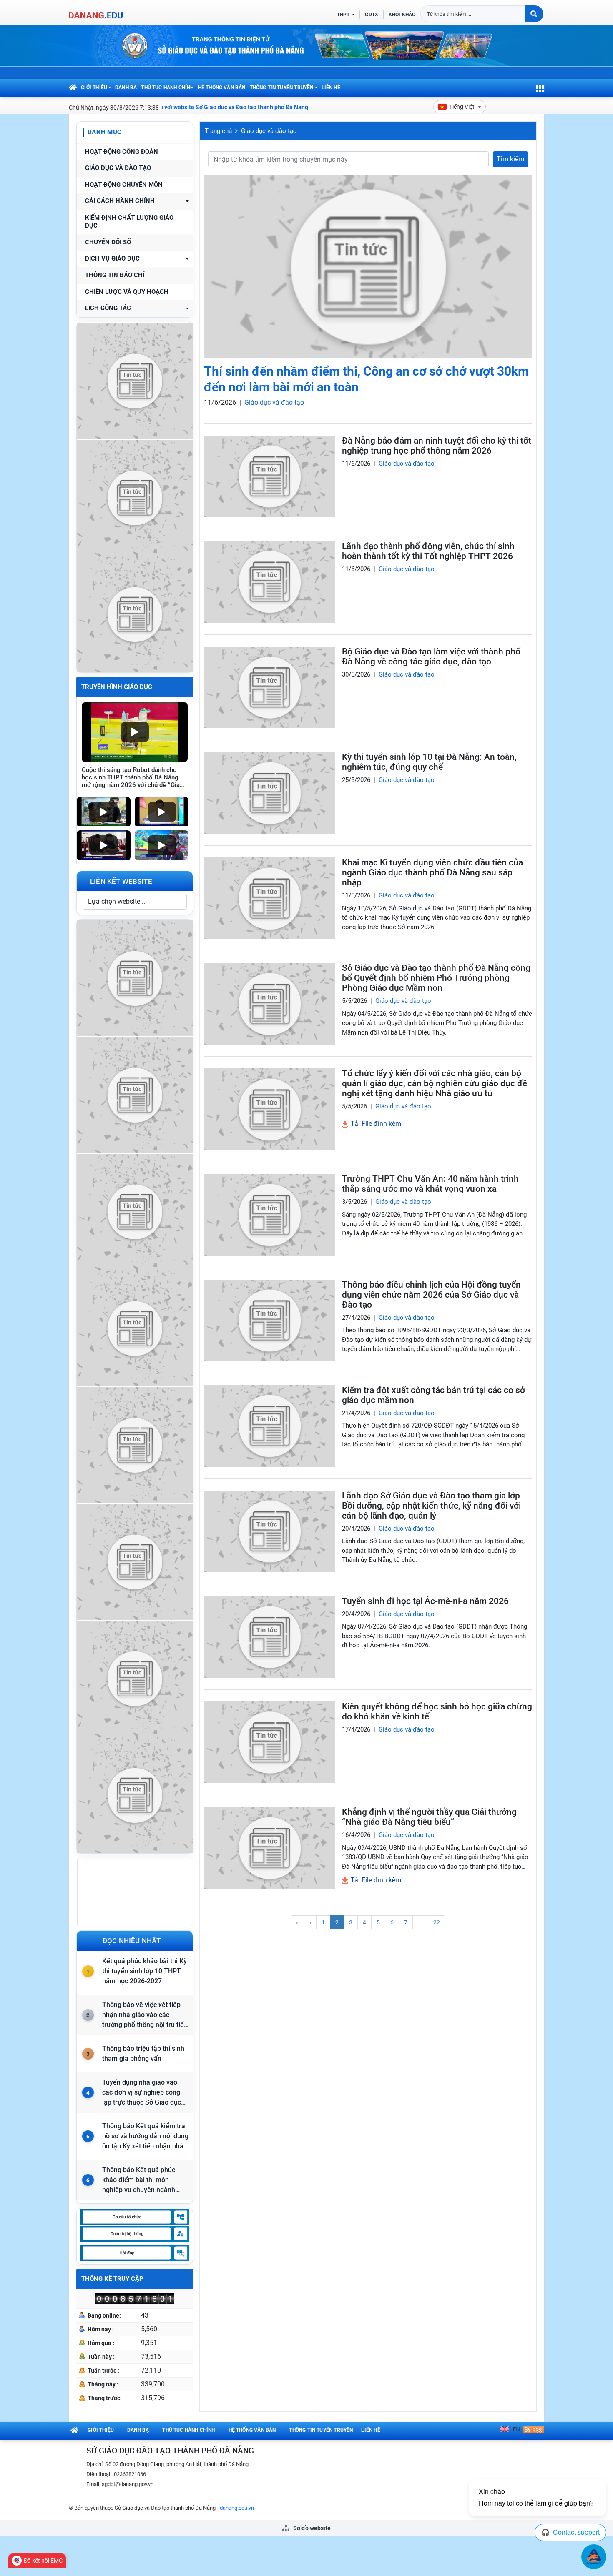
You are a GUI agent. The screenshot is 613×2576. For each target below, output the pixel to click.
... (420, 1922)
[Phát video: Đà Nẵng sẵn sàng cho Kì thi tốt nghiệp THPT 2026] (104, 845)
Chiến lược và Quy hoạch (127, 292)
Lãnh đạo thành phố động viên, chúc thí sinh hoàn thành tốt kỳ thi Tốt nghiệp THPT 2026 (428, 551)
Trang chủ (218, 131)
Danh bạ (126, 88)
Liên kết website (121, 881)
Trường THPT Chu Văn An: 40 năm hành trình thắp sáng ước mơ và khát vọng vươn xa (430, 1184)
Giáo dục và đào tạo (118, 168)
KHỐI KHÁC (402, 15)
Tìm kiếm (510, 159)
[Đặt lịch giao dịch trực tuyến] (135, 977)
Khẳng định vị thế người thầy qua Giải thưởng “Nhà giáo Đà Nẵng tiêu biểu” (429, 1817)
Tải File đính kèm (375, 1124)
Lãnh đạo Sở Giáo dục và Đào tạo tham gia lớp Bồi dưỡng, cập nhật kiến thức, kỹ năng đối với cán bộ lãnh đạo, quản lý (431, 1506)
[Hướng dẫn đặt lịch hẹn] (135, 497)
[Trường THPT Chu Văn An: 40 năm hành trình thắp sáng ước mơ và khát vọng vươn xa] (270, 1215)
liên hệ (331, 88)
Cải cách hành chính (120, 201)
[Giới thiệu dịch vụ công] (135, 1094)
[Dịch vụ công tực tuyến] (135, 613)
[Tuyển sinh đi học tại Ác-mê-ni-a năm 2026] (270, 1637)
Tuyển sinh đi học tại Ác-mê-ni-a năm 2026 (425, 1601)
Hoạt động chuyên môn (124, 185)
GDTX (371, 15)
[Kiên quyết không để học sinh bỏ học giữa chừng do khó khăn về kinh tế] (270, 1742)
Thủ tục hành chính (167, 88)
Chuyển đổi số (108, 242)
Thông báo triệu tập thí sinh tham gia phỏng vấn (143, 2054)
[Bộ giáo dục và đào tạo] (135, 1678)
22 (437, 1922)
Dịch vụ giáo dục (112, 259)
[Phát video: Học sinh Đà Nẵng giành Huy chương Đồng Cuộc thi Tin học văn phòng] (104, 812)
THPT (344, 15)
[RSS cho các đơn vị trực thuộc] (534, 2429)
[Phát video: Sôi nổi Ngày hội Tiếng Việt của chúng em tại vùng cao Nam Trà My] (162, 845)
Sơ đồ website (311, 2528)
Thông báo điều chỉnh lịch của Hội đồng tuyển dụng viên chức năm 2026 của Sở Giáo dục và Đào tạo (431, 1295)
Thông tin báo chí (115, 275)
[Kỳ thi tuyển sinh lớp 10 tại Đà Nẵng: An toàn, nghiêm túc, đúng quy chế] (270, 793)
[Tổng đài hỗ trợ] (135, 1444)
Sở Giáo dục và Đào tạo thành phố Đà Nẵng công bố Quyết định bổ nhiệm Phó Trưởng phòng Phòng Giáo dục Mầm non (436, 978)
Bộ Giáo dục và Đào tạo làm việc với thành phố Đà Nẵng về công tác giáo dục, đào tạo (431, 657)
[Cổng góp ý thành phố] (135, 1211)
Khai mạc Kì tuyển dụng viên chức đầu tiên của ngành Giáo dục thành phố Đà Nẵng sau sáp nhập (432, 872)
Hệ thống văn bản (222, 88)
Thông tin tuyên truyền (282, 88)
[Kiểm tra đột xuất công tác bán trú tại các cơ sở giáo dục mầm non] (270, 1426)
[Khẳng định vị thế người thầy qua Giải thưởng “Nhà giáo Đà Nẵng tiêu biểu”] (270, 1848)
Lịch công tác (108, 308)
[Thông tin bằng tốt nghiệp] (135, 1561)
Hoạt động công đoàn (122, 152)
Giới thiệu (94, 88)
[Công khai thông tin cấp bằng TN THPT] (135, 380)
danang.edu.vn (237, 2508)
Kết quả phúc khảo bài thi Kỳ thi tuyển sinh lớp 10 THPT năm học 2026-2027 (144, 1971)
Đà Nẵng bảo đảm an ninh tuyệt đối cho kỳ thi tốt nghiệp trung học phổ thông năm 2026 (437, 446)
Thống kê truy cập (112, 2279)
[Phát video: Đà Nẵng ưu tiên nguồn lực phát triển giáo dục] (162, 812)
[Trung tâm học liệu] (135, 1794)
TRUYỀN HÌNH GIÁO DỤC (117, 687)
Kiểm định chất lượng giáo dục (129, 222)
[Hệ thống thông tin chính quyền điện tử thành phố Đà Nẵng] (135, 1327)
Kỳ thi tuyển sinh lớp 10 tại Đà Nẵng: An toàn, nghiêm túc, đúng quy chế (429, 762)
